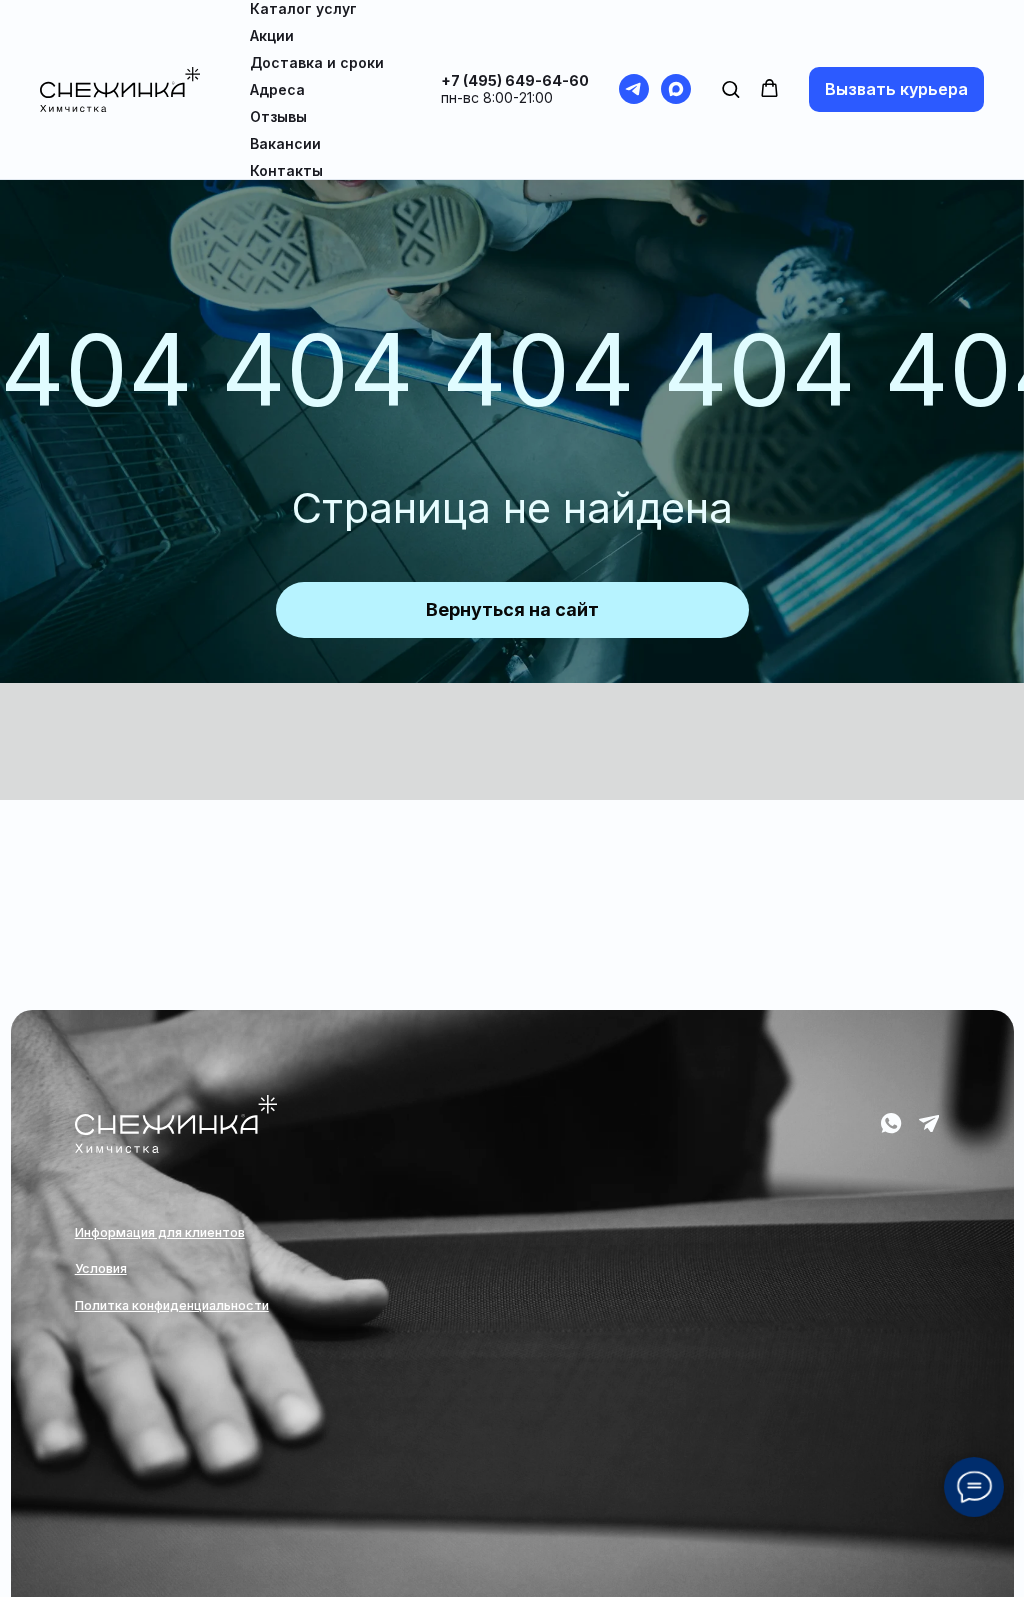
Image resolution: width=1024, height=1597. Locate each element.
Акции (272, 35)
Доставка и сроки (317, 62)
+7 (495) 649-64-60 (515, 80)
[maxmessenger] (676, 89)
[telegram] (634, 89)
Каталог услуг (303, 8)
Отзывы (278, 116)
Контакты (286, 170)
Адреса (277, 89)
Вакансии (285, 143)
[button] (730, 88)
